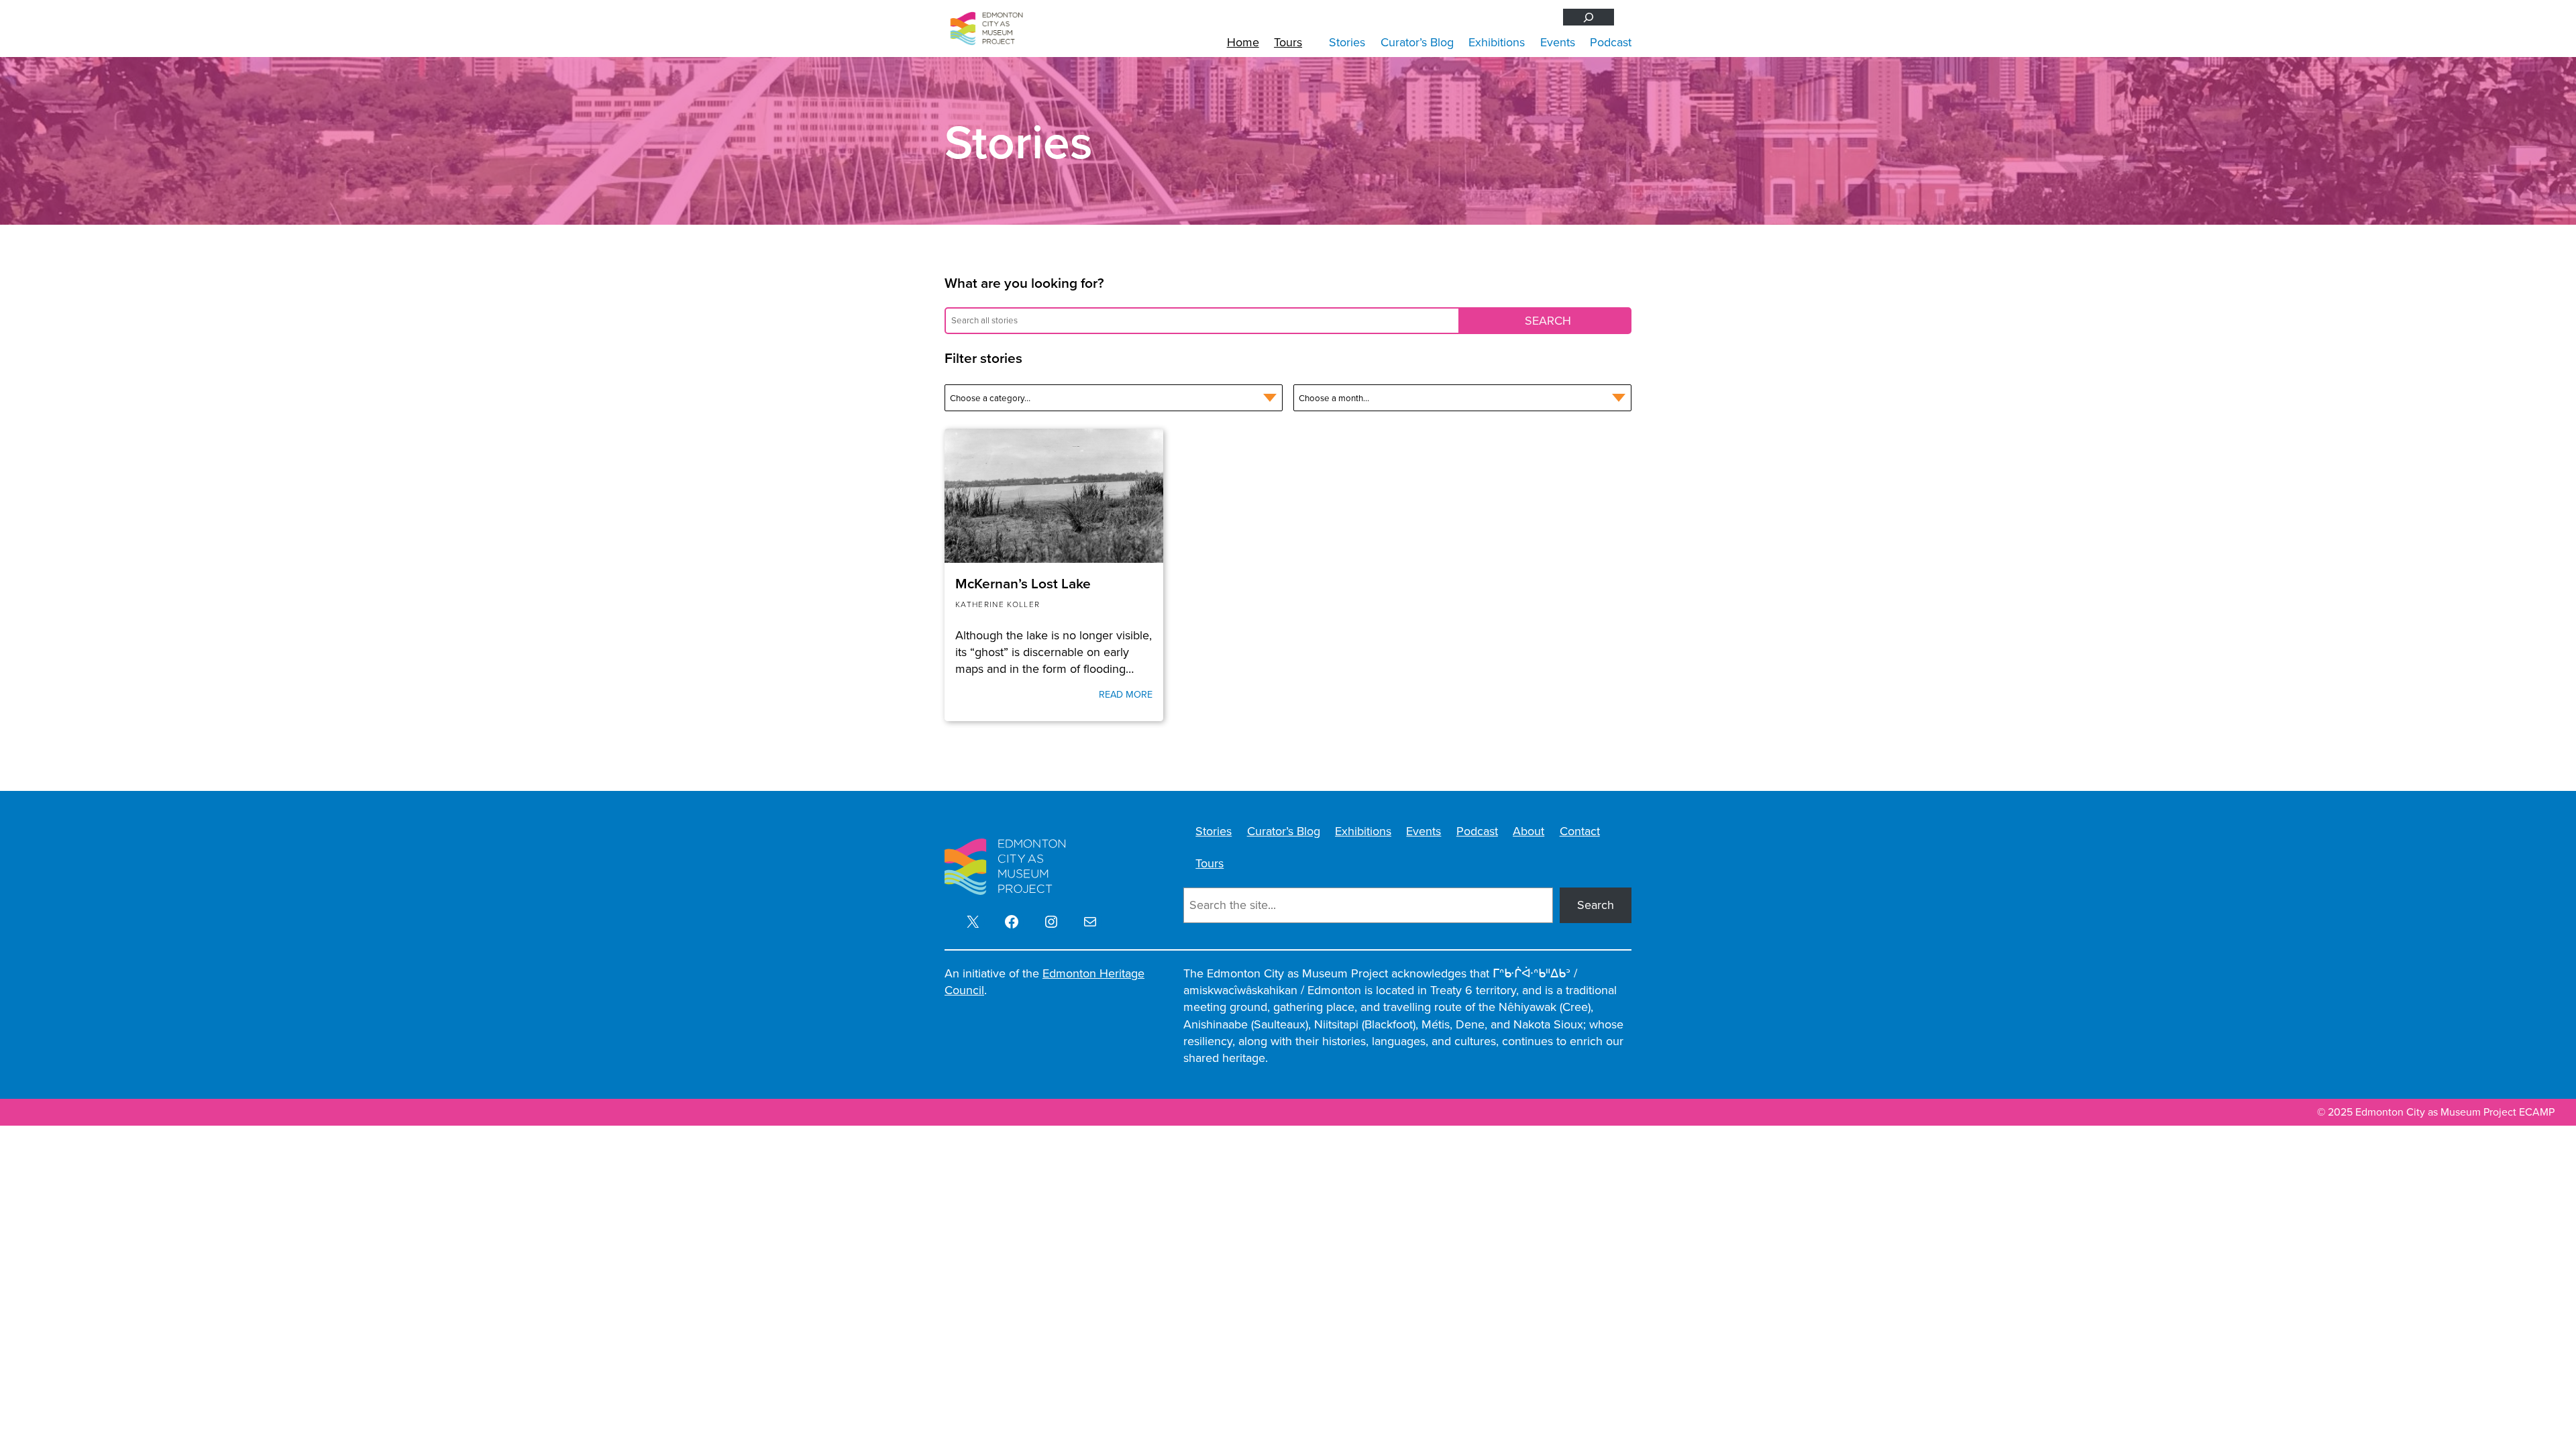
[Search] (1589, 17)
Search (1596, 905)
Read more (1126, 694)
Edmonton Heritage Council (1044, 982)
